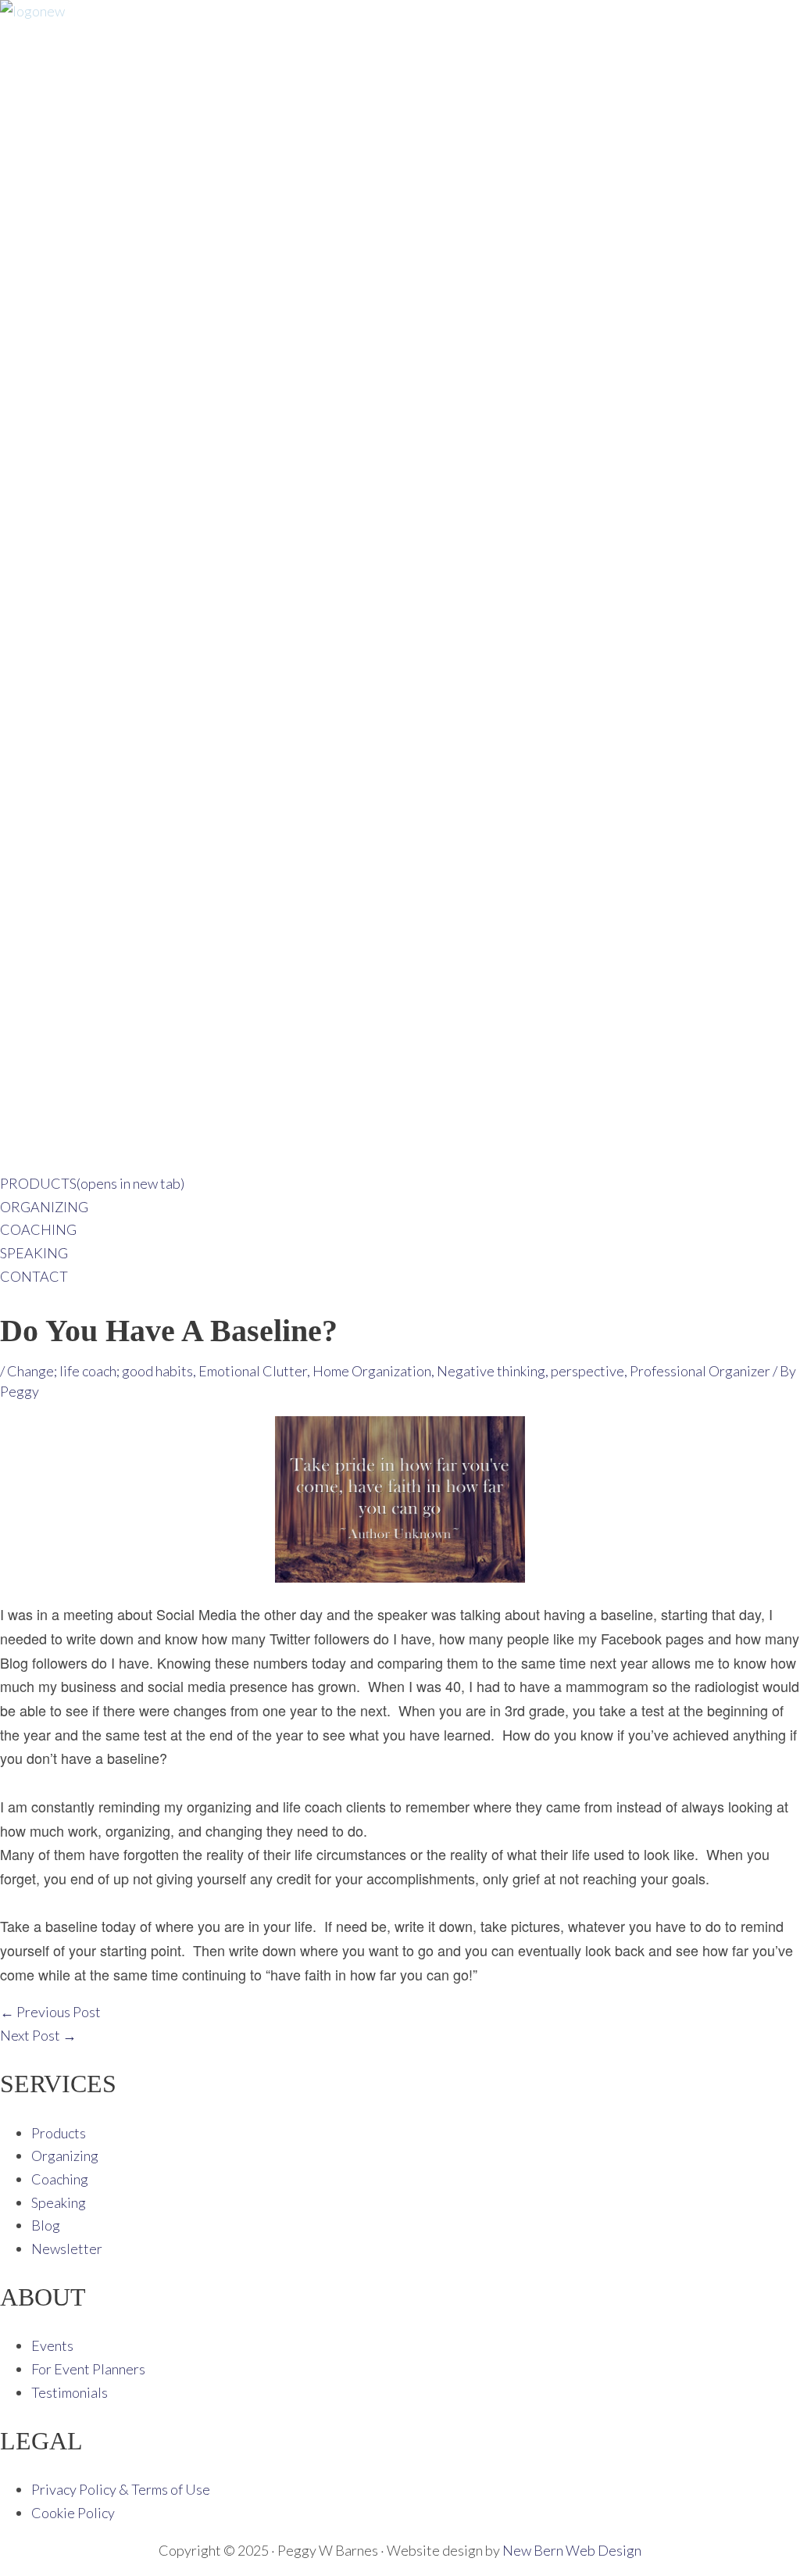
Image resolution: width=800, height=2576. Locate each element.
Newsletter (67, 2249)
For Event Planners (88, 2369)
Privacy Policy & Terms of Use (121, 2489)
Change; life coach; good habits (100, 1371)
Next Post (38, 2035)
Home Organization (372, 1371)
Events (52, 2345)
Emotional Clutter (253, 1371)
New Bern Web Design (572, 2550)
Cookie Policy (73, 2513)
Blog (46, 2225)
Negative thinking (491, 1371)
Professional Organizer (700, 1371)
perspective (587, 1371)
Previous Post (50, 2012)
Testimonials (70, 2392)
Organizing (65, 2156)
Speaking (59, 2202)
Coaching (60, 2179)
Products (59, 2133)
